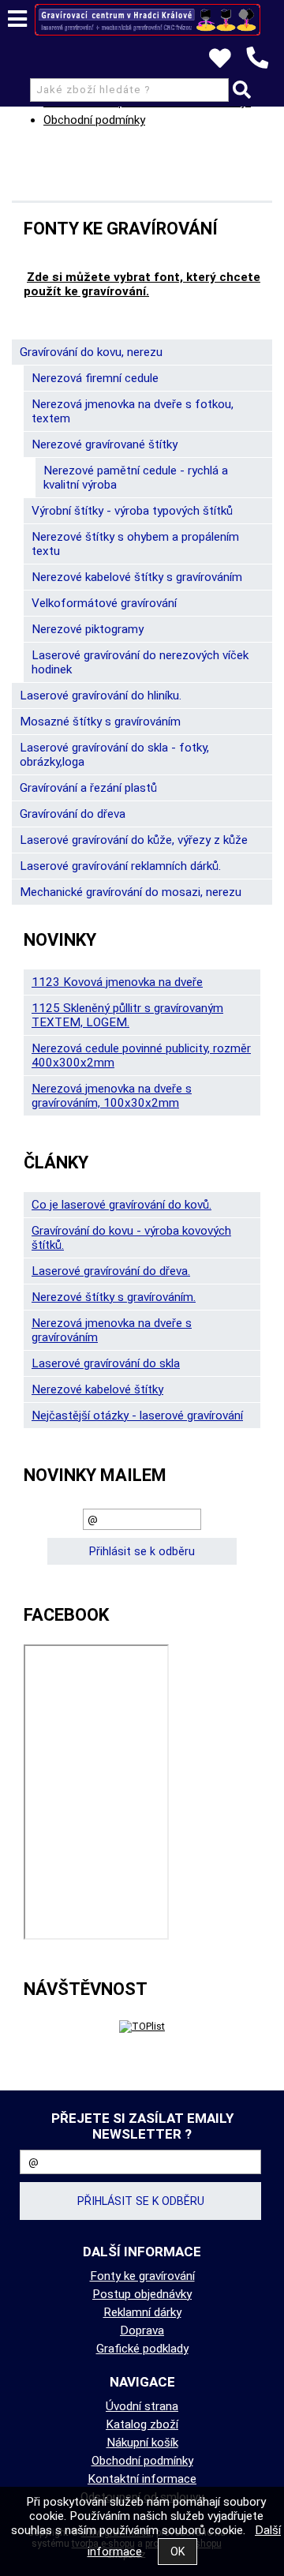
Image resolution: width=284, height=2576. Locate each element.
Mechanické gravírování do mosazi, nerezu (131, 892)
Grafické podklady (142, 2349)
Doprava (142, 2330)
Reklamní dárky (142, 2312)
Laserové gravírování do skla (106, 1363)
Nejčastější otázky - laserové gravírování (137, 1415)
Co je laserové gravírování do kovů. (121, 1205)
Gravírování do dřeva (73, 814)
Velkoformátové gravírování (104, 603)
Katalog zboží (142, 2424)
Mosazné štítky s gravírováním (100, 722)
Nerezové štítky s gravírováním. (114, 1297)
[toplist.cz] (142, 2026)
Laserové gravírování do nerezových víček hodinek (140, 662)
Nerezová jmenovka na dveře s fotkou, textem (133, 411)
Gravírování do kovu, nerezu (91, 352)
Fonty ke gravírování (142, 2276)
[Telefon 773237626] (265, 69)
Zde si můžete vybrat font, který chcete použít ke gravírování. (142, 284)
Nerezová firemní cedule (95, 378)
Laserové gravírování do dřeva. (111, 1271)
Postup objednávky (142, 2294)
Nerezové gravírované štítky (105, 444)
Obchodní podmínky (94, 120)
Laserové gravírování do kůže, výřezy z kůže (134, 840)
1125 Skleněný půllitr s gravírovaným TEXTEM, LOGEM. (127, 1015)
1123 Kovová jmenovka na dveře (117, 982)
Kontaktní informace (142, 2479)
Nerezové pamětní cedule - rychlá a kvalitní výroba (136, 478)
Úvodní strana (142, 2406)
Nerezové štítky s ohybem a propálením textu (135, 544)
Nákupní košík (142, 2443)
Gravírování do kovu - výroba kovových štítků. (131, 1238)
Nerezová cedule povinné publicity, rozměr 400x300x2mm (141, 1056)
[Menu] (17, 19)
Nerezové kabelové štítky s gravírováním (137, 577)
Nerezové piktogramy (88, 629)
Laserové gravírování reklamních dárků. (120, 866)
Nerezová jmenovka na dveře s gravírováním (112, 1330)
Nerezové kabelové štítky (97, 1389)
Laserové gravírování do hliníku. (101, 696)
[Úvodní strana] (148, 20)
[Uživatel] (228, 62)
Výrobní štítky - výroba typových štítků (132, 511)
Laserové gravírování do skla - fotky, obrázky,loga (114, 755)
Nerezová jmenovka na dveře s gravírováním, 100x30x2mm (112, 1096)
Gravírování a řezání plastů (88, 788)
